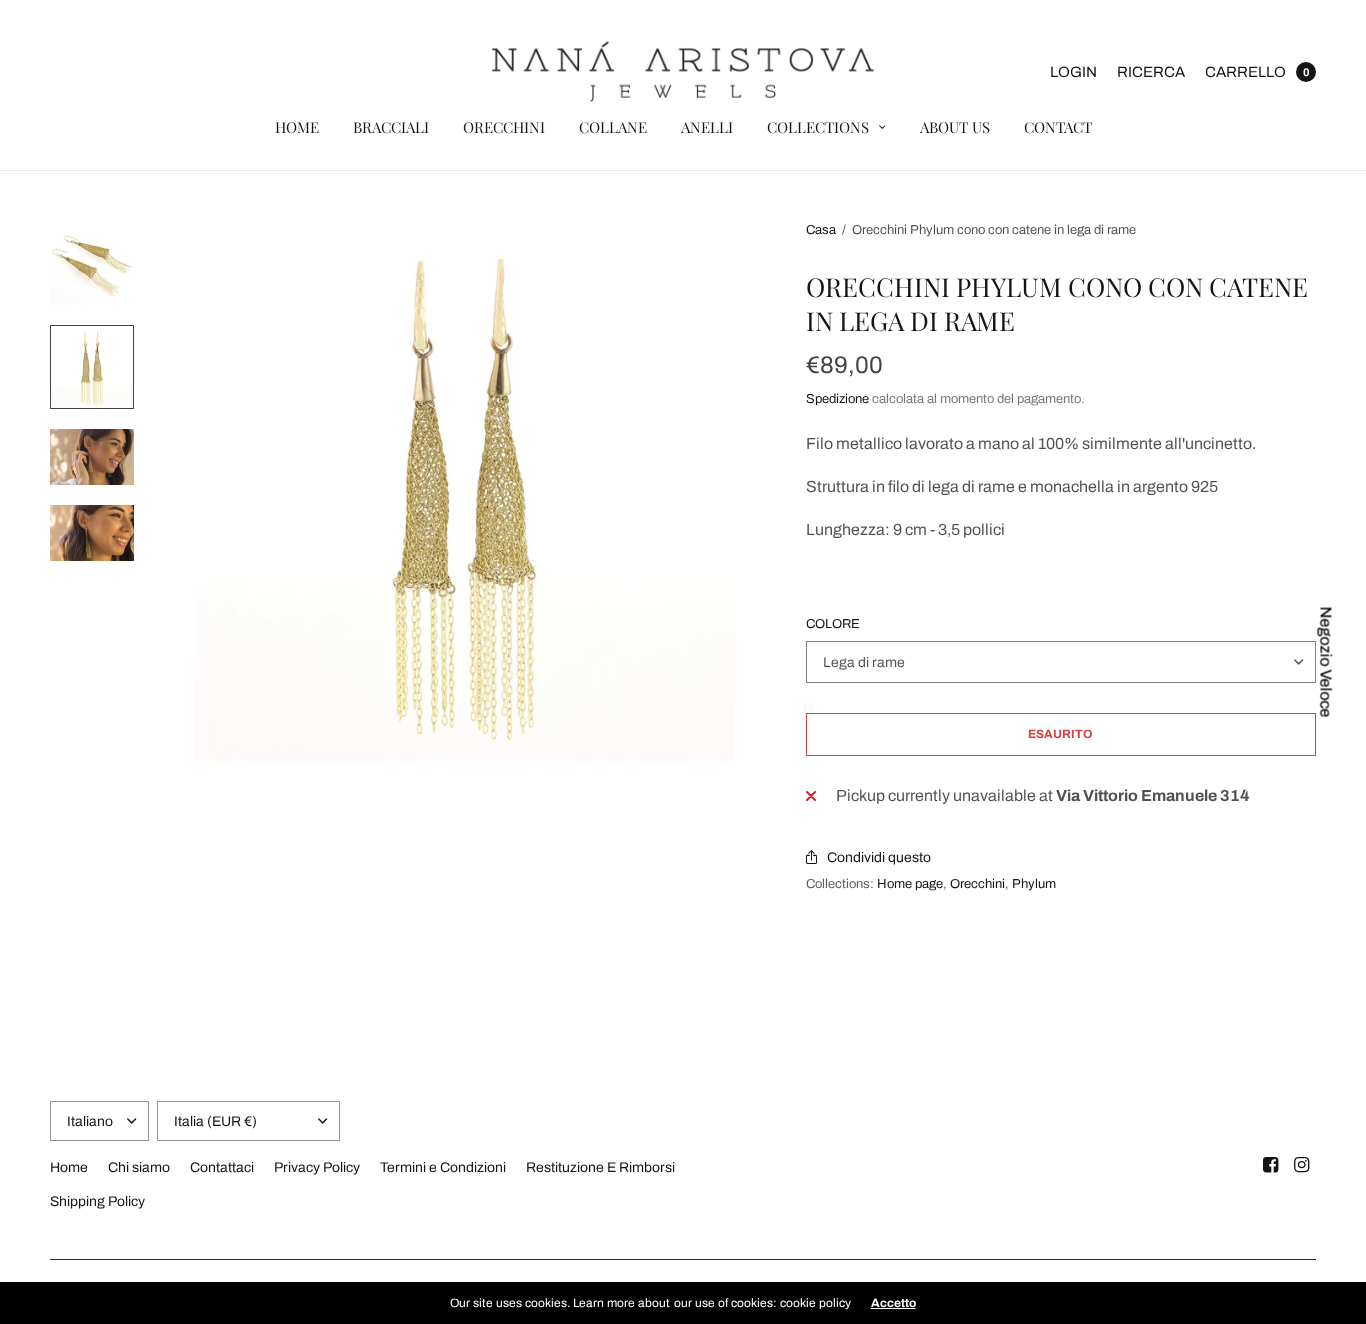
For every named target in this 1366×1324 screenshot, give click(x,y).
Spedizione (837, 399)
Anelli (707, 127)
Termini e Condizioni (443, 1167)
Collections (818, 127)
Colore (833, 624)
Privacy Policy (317, 1167)
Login (1073, 72)
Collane (613, 127)
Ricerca (1151, 72)
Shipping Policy (97, 1201)
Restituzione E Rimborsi (600, 1167)
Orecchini (504, 127)
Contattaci (222, 1167)
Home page (910, 884)
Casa (821, 230)
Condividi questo (879, 857)
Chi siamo (139, 1167)
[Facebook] (1271, 1165)
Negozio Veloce (1326, 662)
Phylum (1034, 884)
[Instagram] (1302, 1165)
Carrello (1245, 72)
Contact (1058, 127)
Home (297, 127)
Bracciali (391, 127)
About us (955, 127)
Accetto (893, 1303)
